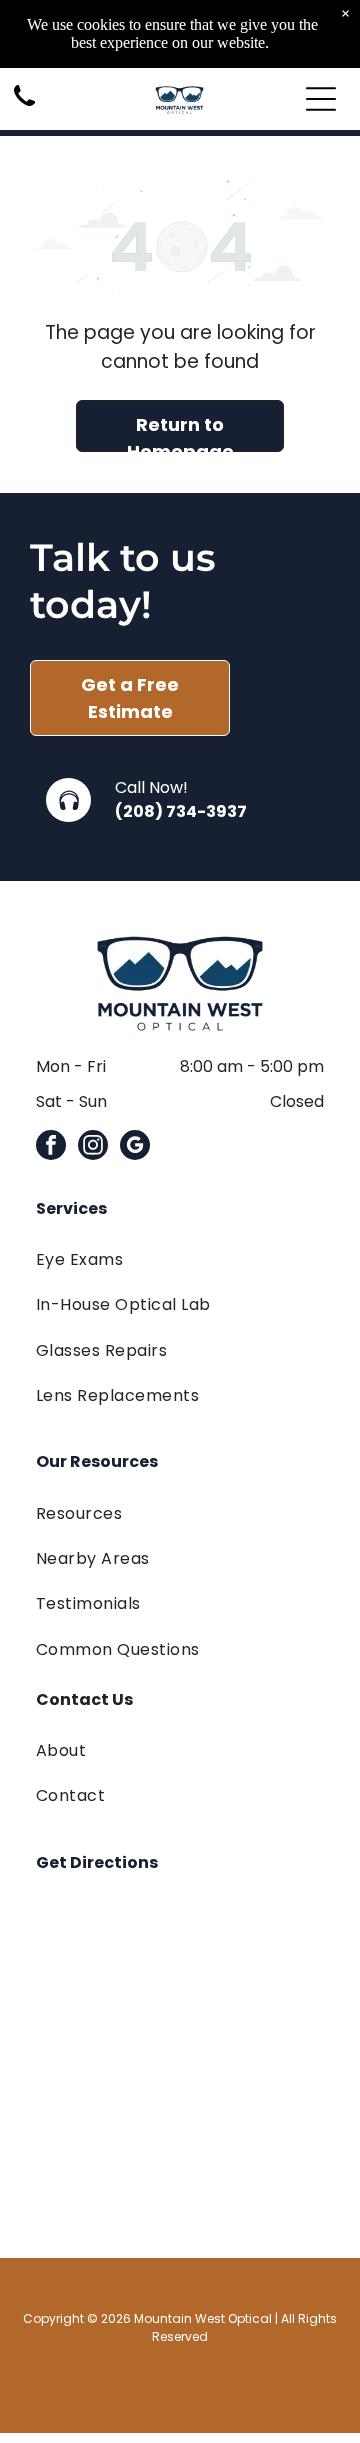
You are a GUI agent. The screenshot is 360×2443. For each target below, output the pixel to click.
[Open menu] (321, 99)
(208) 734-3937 (181, 811)
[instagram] (93, 1147)
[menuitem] (180, 1259)
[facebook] (51, 1147)
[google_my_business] (135, 1147)
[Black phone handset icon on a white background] (24, 107)
